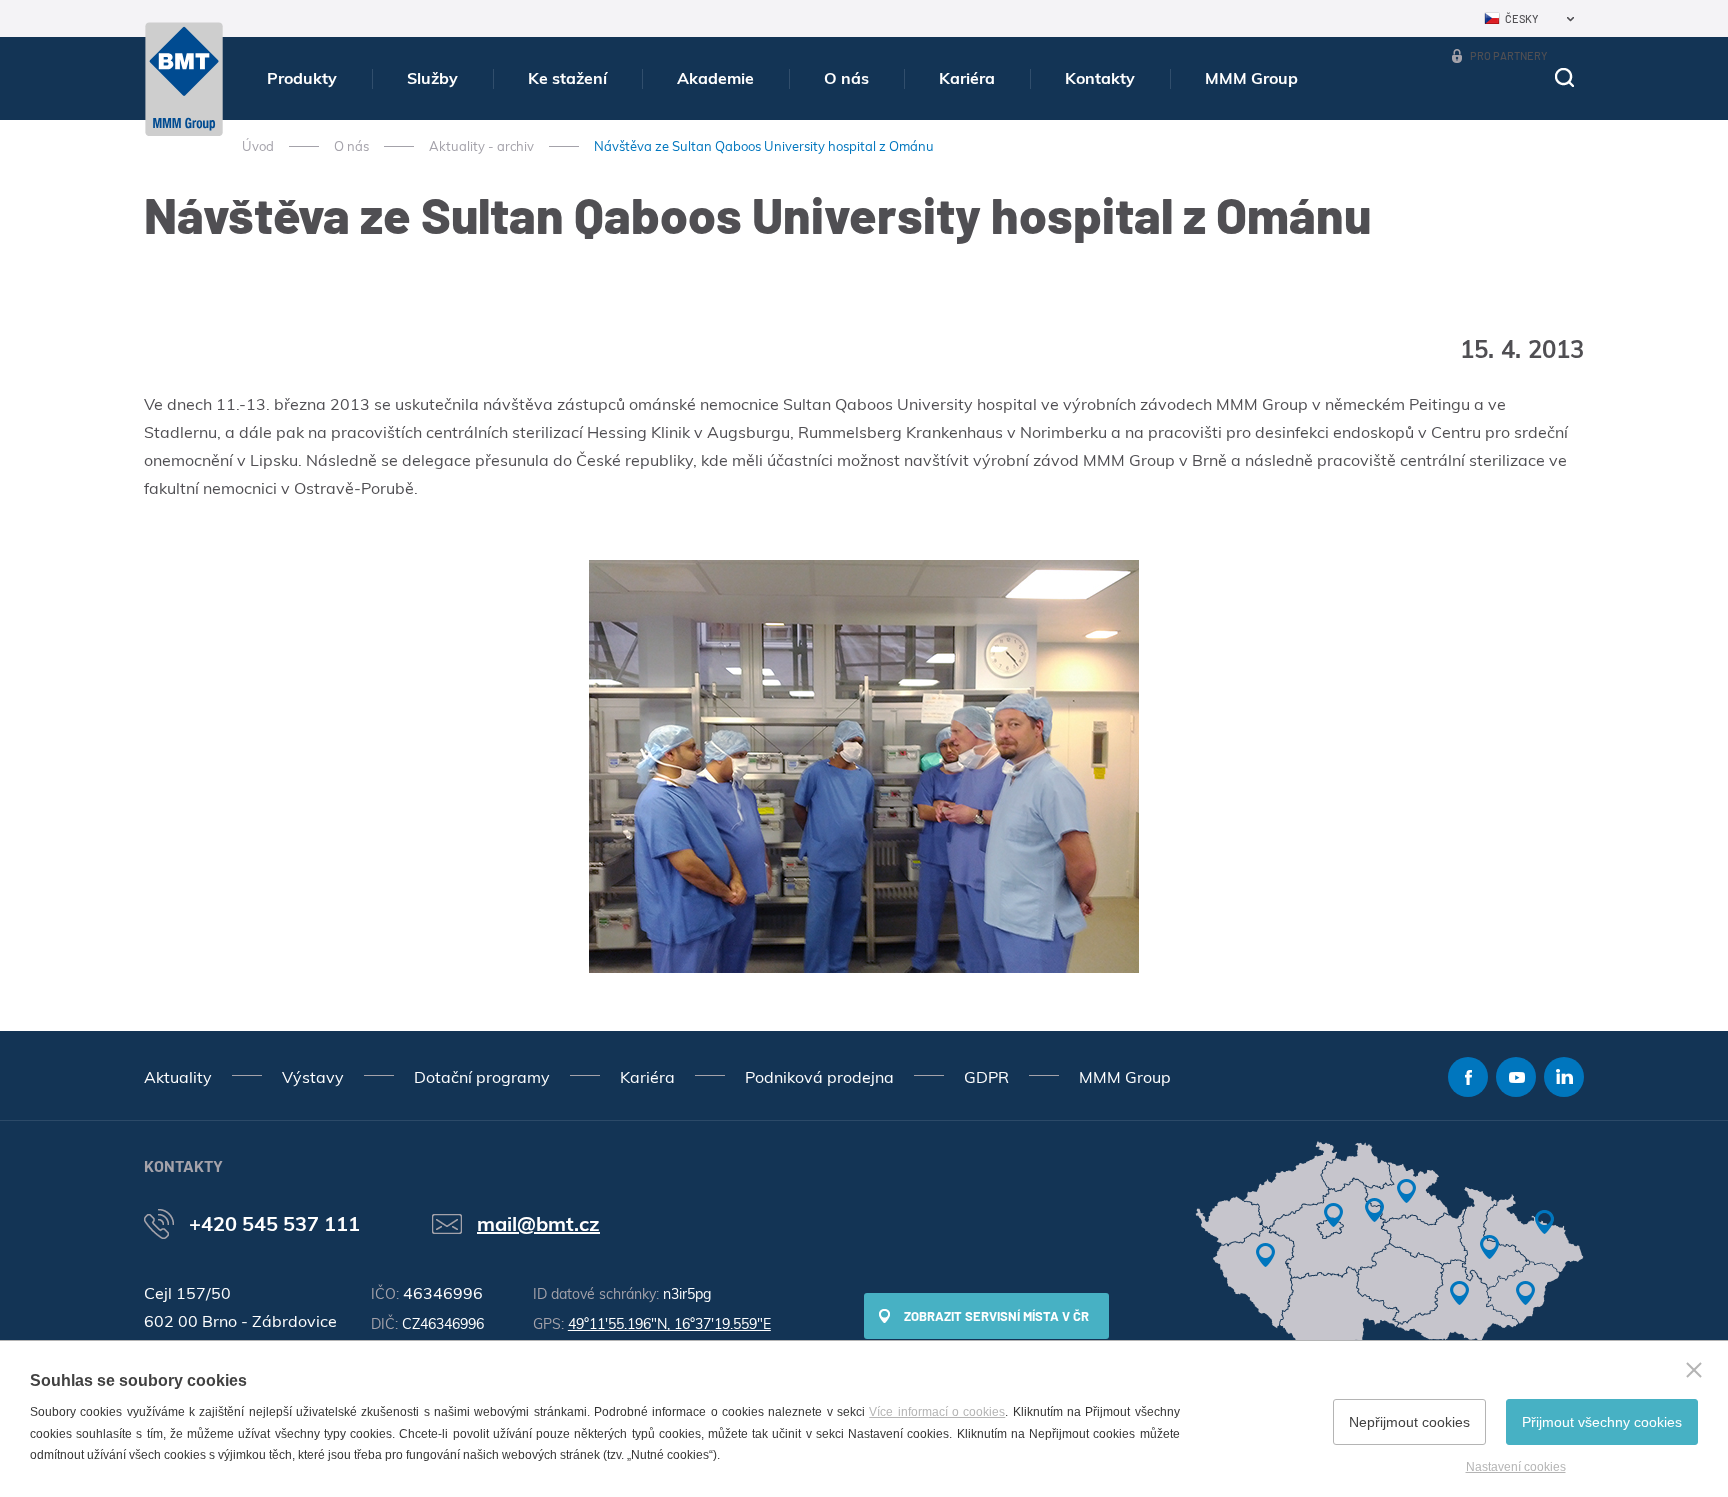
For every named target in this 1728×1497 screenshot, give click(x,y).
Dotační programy (482, 1077)
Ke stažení (567, 78)
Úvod (258, 146)
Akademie (715, 78)
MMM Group (1251, 78)
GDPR (986, 1077)
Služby (432, 78)
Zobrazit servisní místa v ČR (996, 1316)
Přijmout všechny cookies (1602, 1422)
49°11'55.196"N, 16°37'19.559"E (669, 1324)
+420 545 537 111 (274, 1223)
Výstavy (313, 1077)
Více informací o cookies (937, 1412)
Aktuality (178, 1077)
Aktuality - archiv (481, 146)
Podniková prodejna (819, 1077)
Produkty (302, 78)
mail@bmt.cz (538, 1223)
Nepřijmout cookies (1409, 1422)
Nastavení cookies (1516, 1467)
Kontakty (1100, 78)
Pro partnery (1508, 55)
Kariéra (967, 78)
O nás (846, 78)
